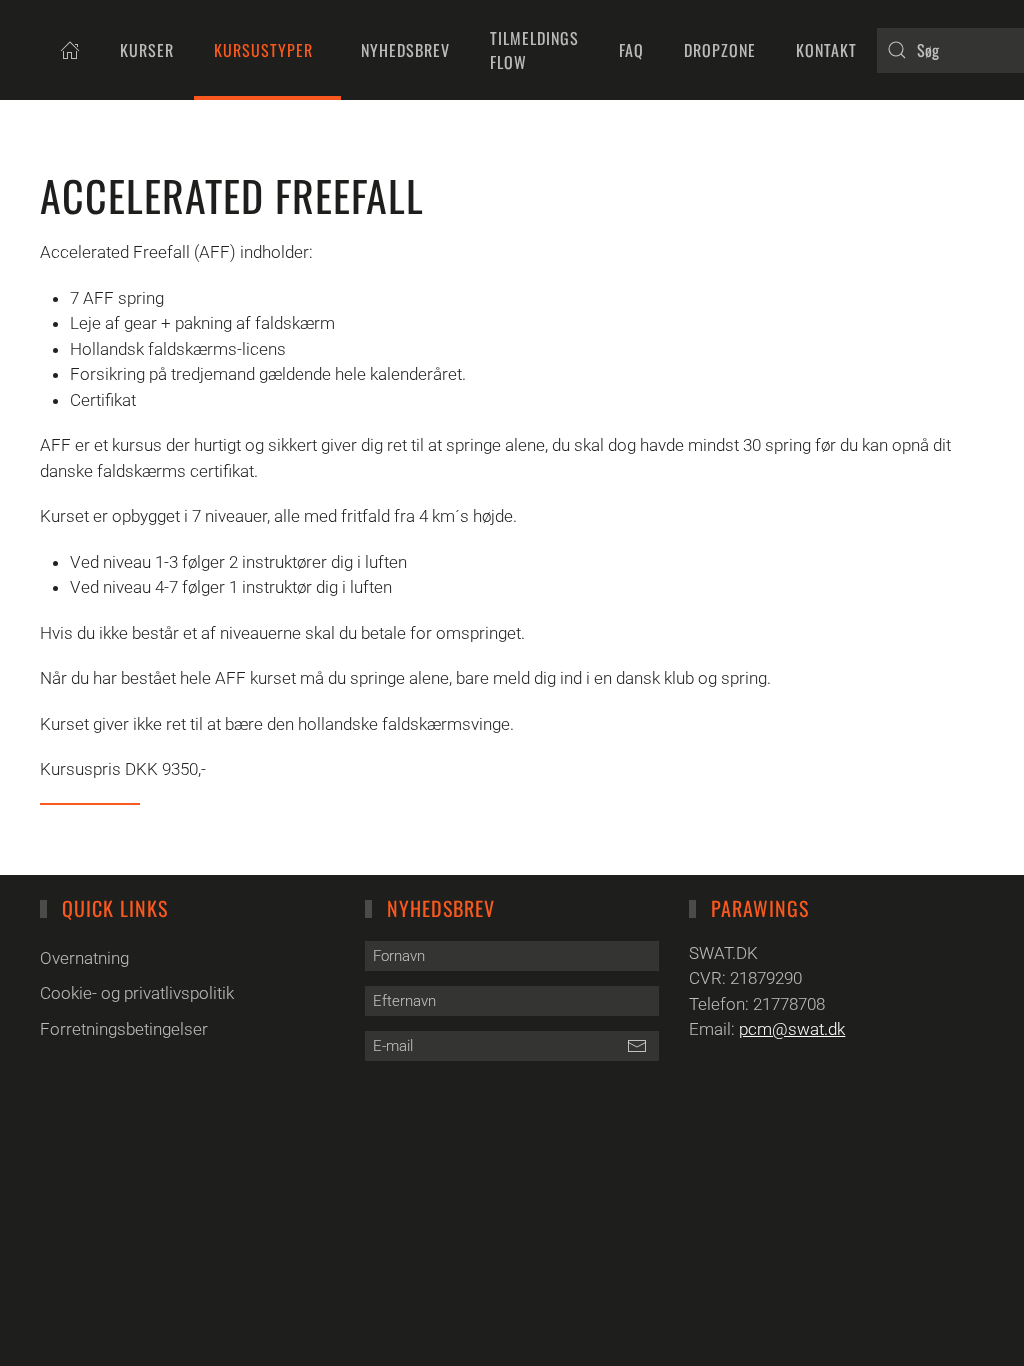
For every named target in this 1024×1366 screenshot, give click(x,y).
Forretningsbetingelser (124, 1029)
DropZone (720, 50)
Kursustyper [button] (263, 50)
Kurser (147, 50)
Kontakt (826, 50)
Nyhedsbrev (405, 50)
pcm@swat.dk (792, 1029)
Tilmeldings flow (534, 50)
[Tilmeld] (636, 1046)
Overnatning (84, 958)
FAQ (631, 50)
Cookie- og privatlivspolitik (137, 993)
